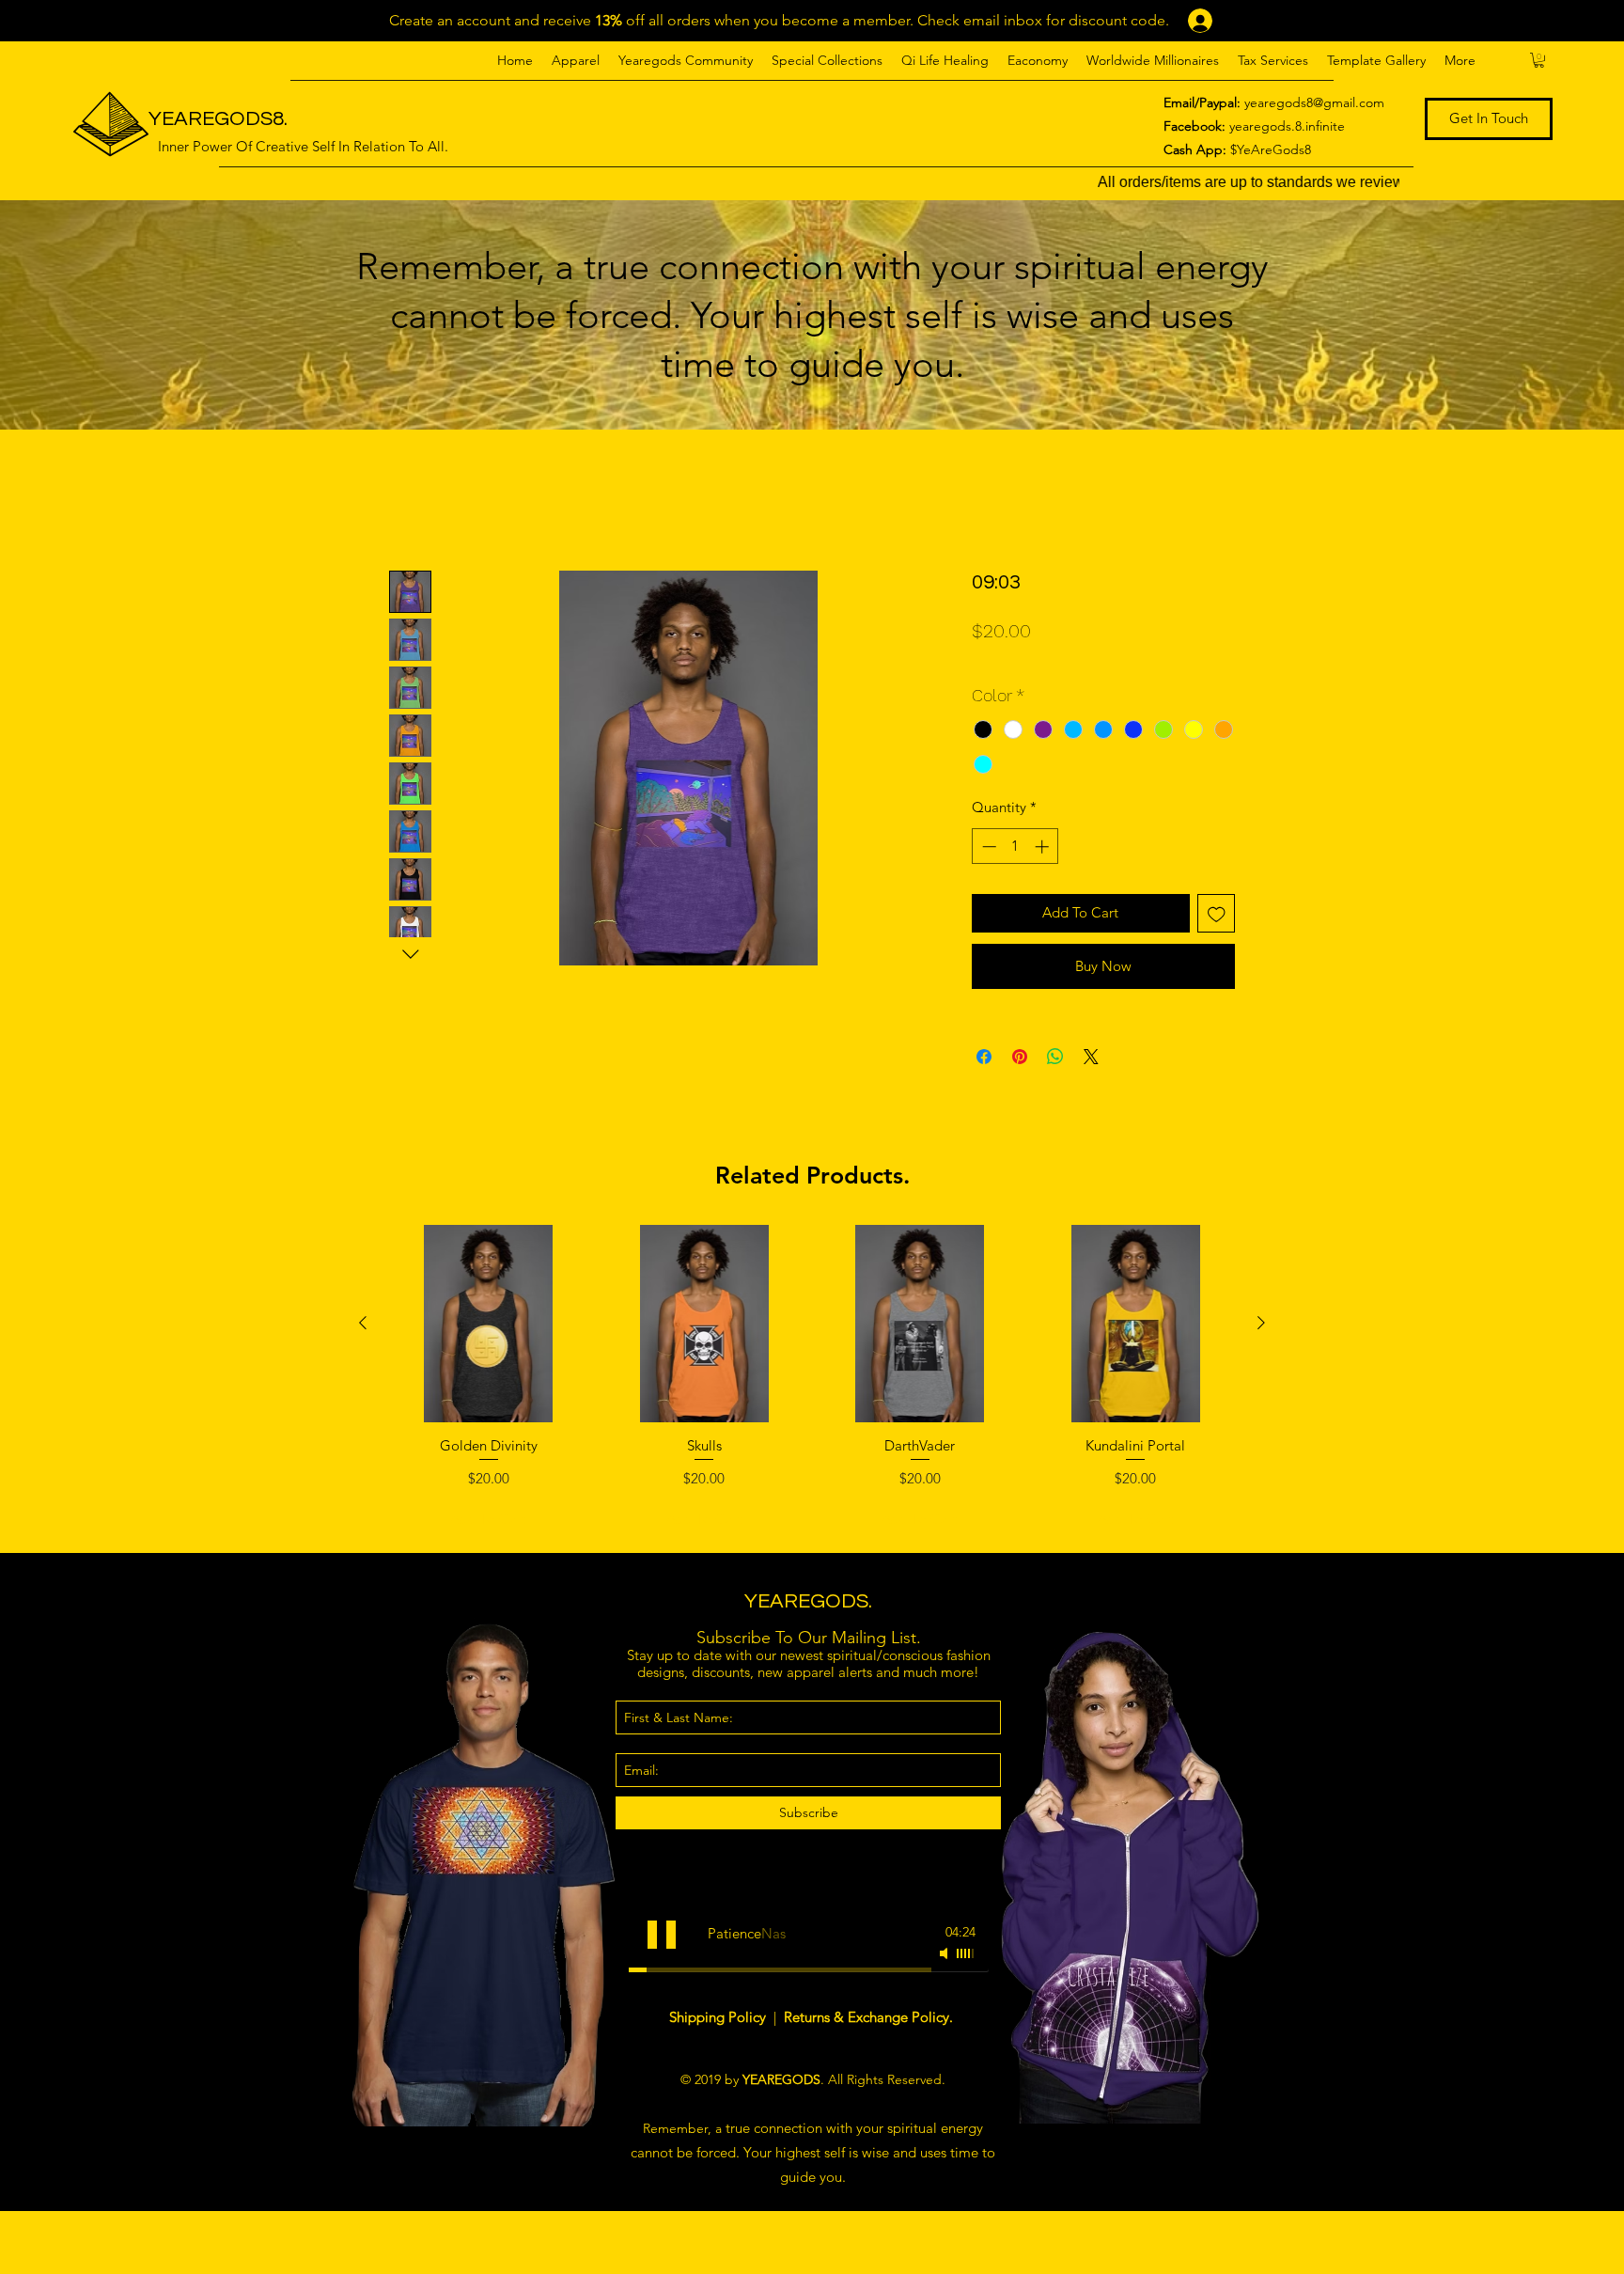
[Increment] (1044, 847)
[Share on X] (1091, 1057)
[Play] (662, 1935)
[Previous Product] (363, 1323)
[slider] (966, 1953)
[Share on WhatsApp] (1055, 1057)
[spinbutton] (1015, 847)
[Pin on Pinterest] (1020, 1057)
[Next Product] (1261, 1323)
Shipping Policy (719, 2017)
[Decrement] (987, 847)
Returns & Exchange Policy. (868, 2017)
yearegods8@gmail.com (1314, 102)
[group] (812, 1381)
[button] (576, 60)
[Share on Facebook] (984, 1057)
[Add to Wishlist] (1217, 913)
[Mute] (945, 1953)
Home (410, 501)
